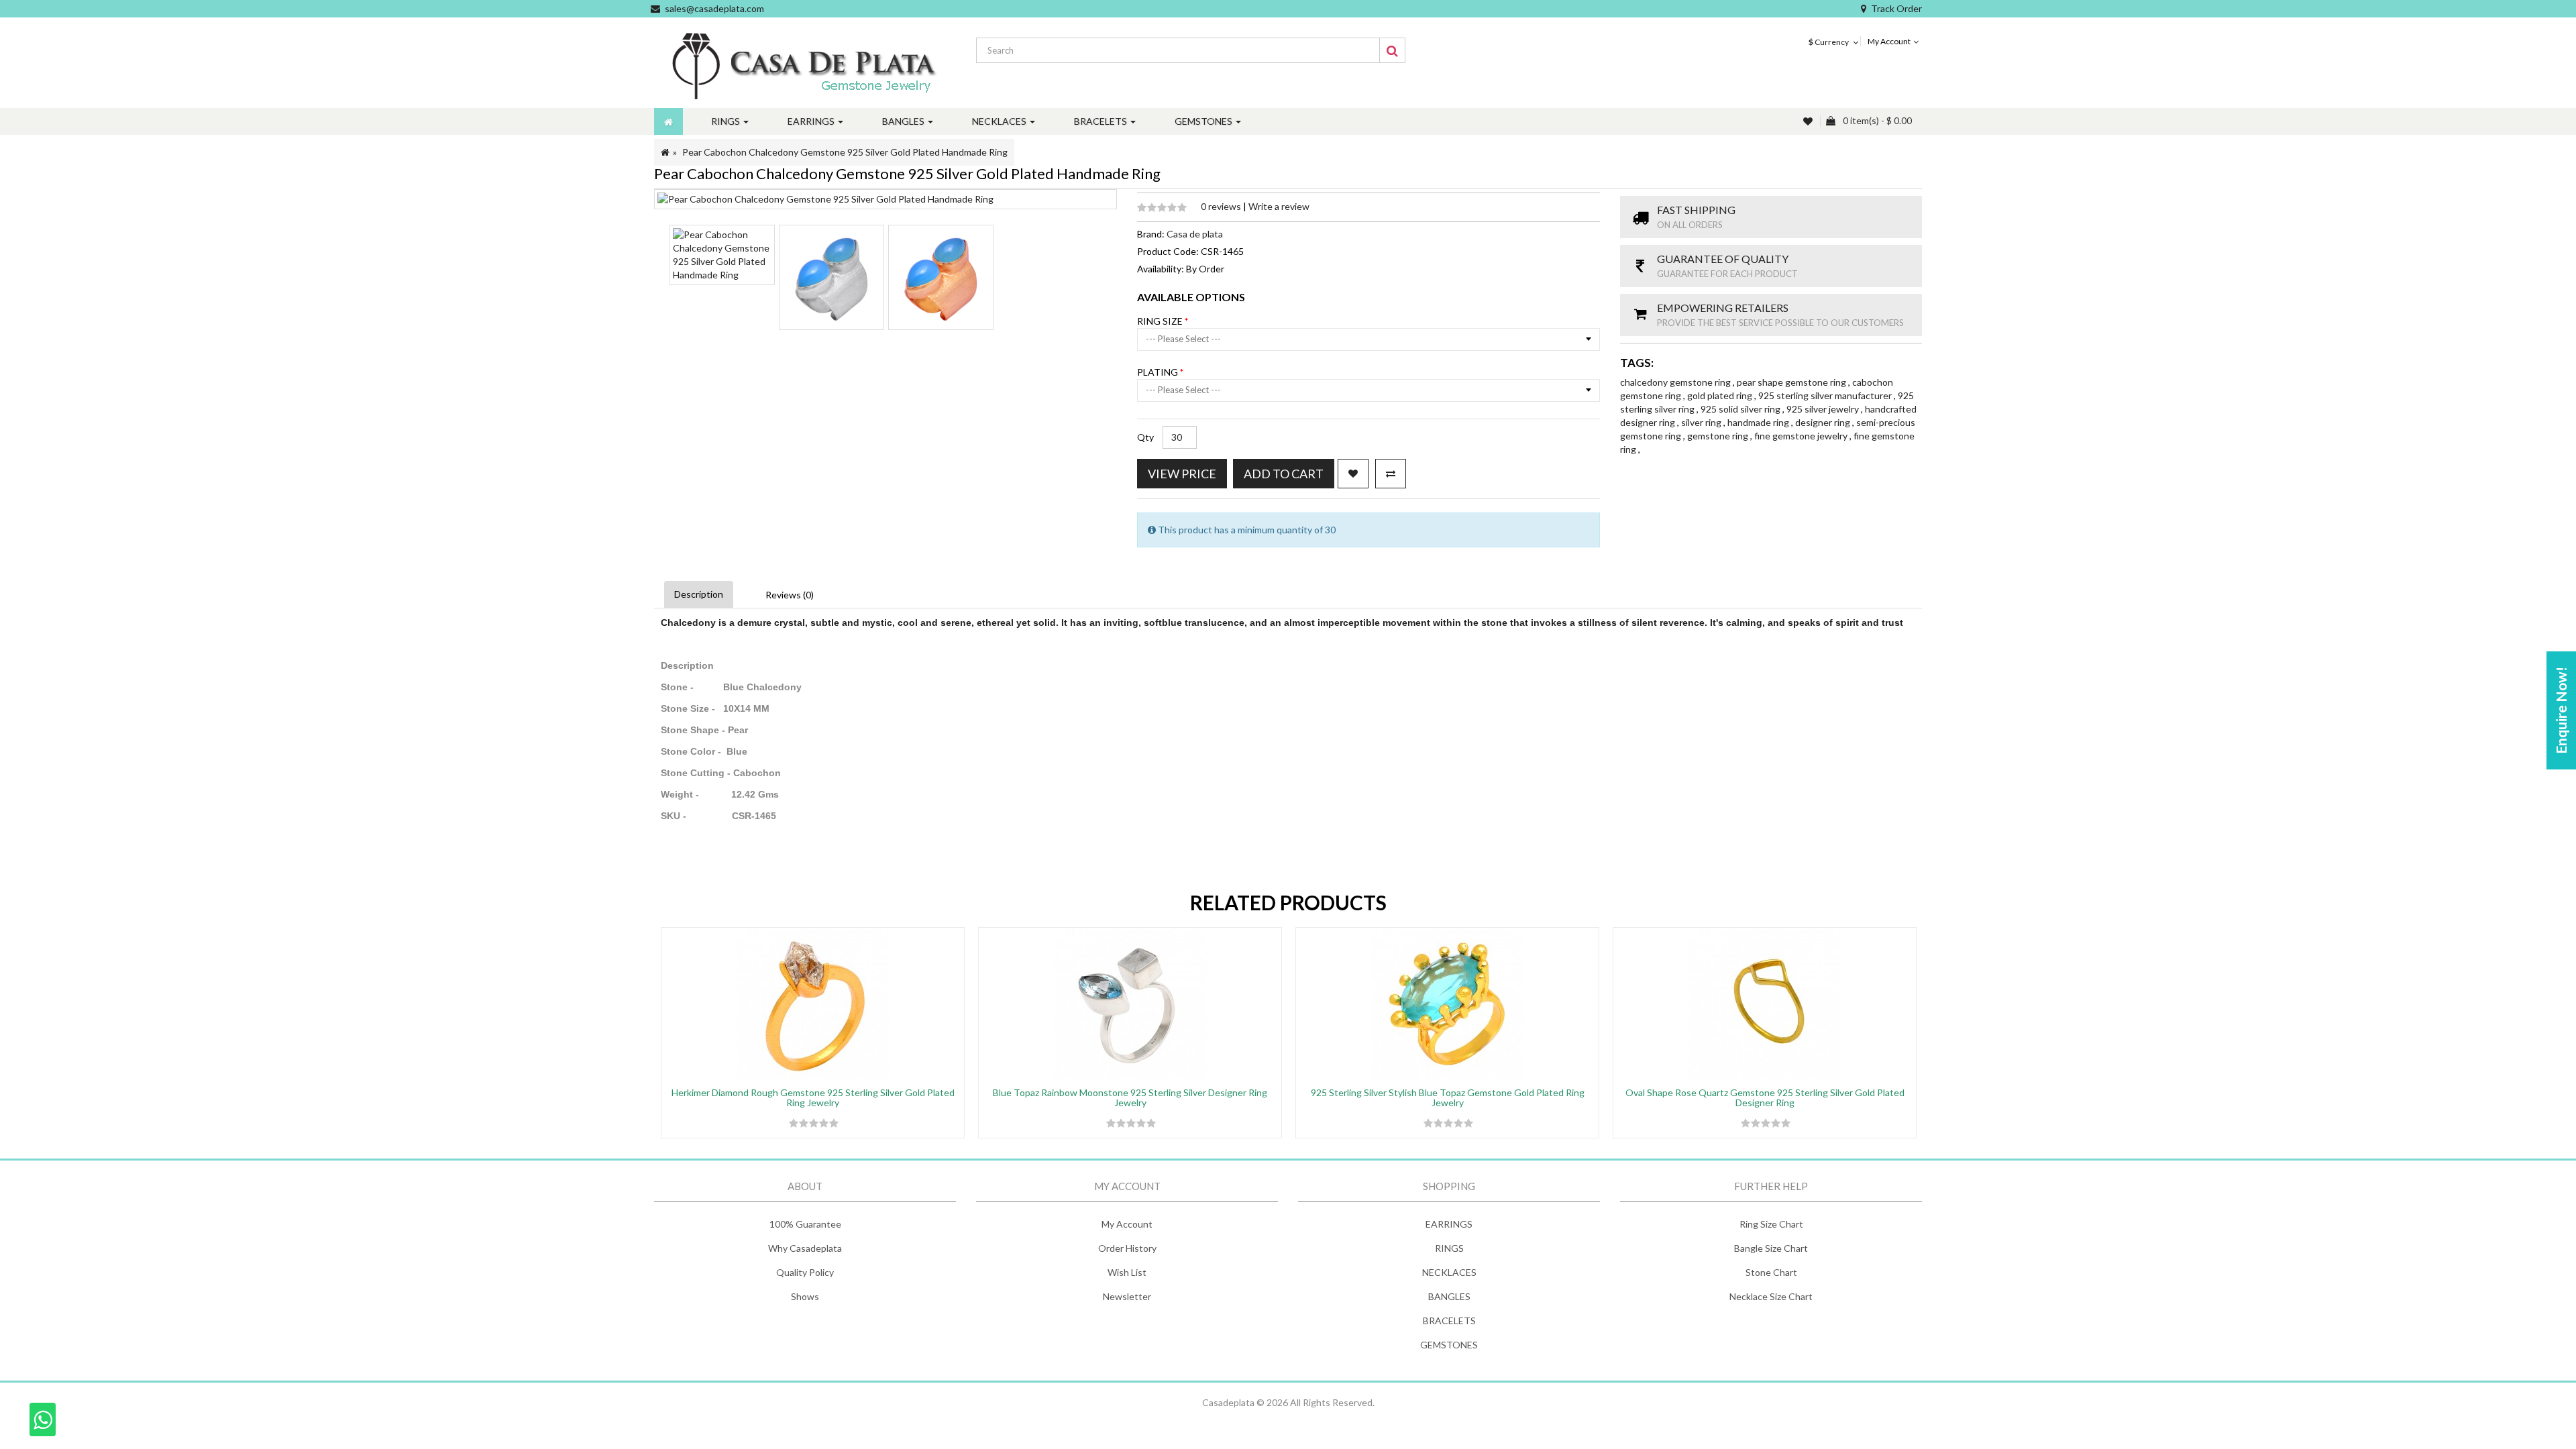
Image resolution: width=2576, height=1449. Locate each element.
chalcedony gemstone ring (1676, 382)
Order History (1127, 1248)
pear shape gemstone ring (1792, 382)
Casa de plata (1195, 234)
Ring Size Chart (1771, 1224)
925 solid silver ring (1741, 409)
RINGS (1449, 1248)
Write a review (1279, 206)
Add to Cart (1284, 474)
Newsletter (1127, 1296)
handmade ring (1759, 422)
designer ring (1824, 422)
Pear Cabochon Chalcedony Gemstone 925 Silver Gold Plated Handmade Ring (845, 152)
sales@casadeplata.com (714, 8)
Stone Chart (1771, 1272)
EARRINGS (1449, 1224)
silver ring (1702, 422)
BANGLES (1449, 1296)
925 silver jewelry (1824, 409)
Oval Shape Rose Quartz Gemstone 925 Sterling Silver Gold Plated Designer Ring (1765, 1097)
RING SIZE (1161, 321)
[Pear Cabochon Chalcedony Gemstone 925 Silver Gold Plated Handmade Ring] (722, 255)
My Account (1127, 1224)
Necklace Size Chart (1771, 1296)
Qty (1145, 437)
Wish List (1127, 1272)
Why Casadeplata (805, 1248)
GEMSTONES (1449, 1345)
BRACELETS (1449, 1321)
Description (699, 594)
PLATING (1159, 372)
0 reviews (1222, 206)
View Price (1182, 474)
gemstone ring (1719, 436)
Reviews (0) (790, 595)
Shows (805, 1296)
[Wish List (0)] (1809, 121)
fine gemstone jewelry (1802, 436)
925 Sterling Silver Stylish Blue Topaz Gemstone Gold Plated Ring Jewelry (1448, 1097)
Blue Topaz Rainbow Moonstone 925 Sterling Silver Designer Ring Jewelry (1130, 1097)
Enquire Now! (2561, 710)
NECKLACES (1449, 1272)
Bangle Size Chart (1771, 1248)
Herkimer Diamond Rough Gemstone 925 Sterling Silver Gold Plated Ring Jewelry (813, 1097)
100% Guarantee (805, 1224)
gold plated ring (1721, 395)
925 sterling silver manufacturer (1826, 395)
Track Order (1896, 8)
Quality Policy (805, 1272)
